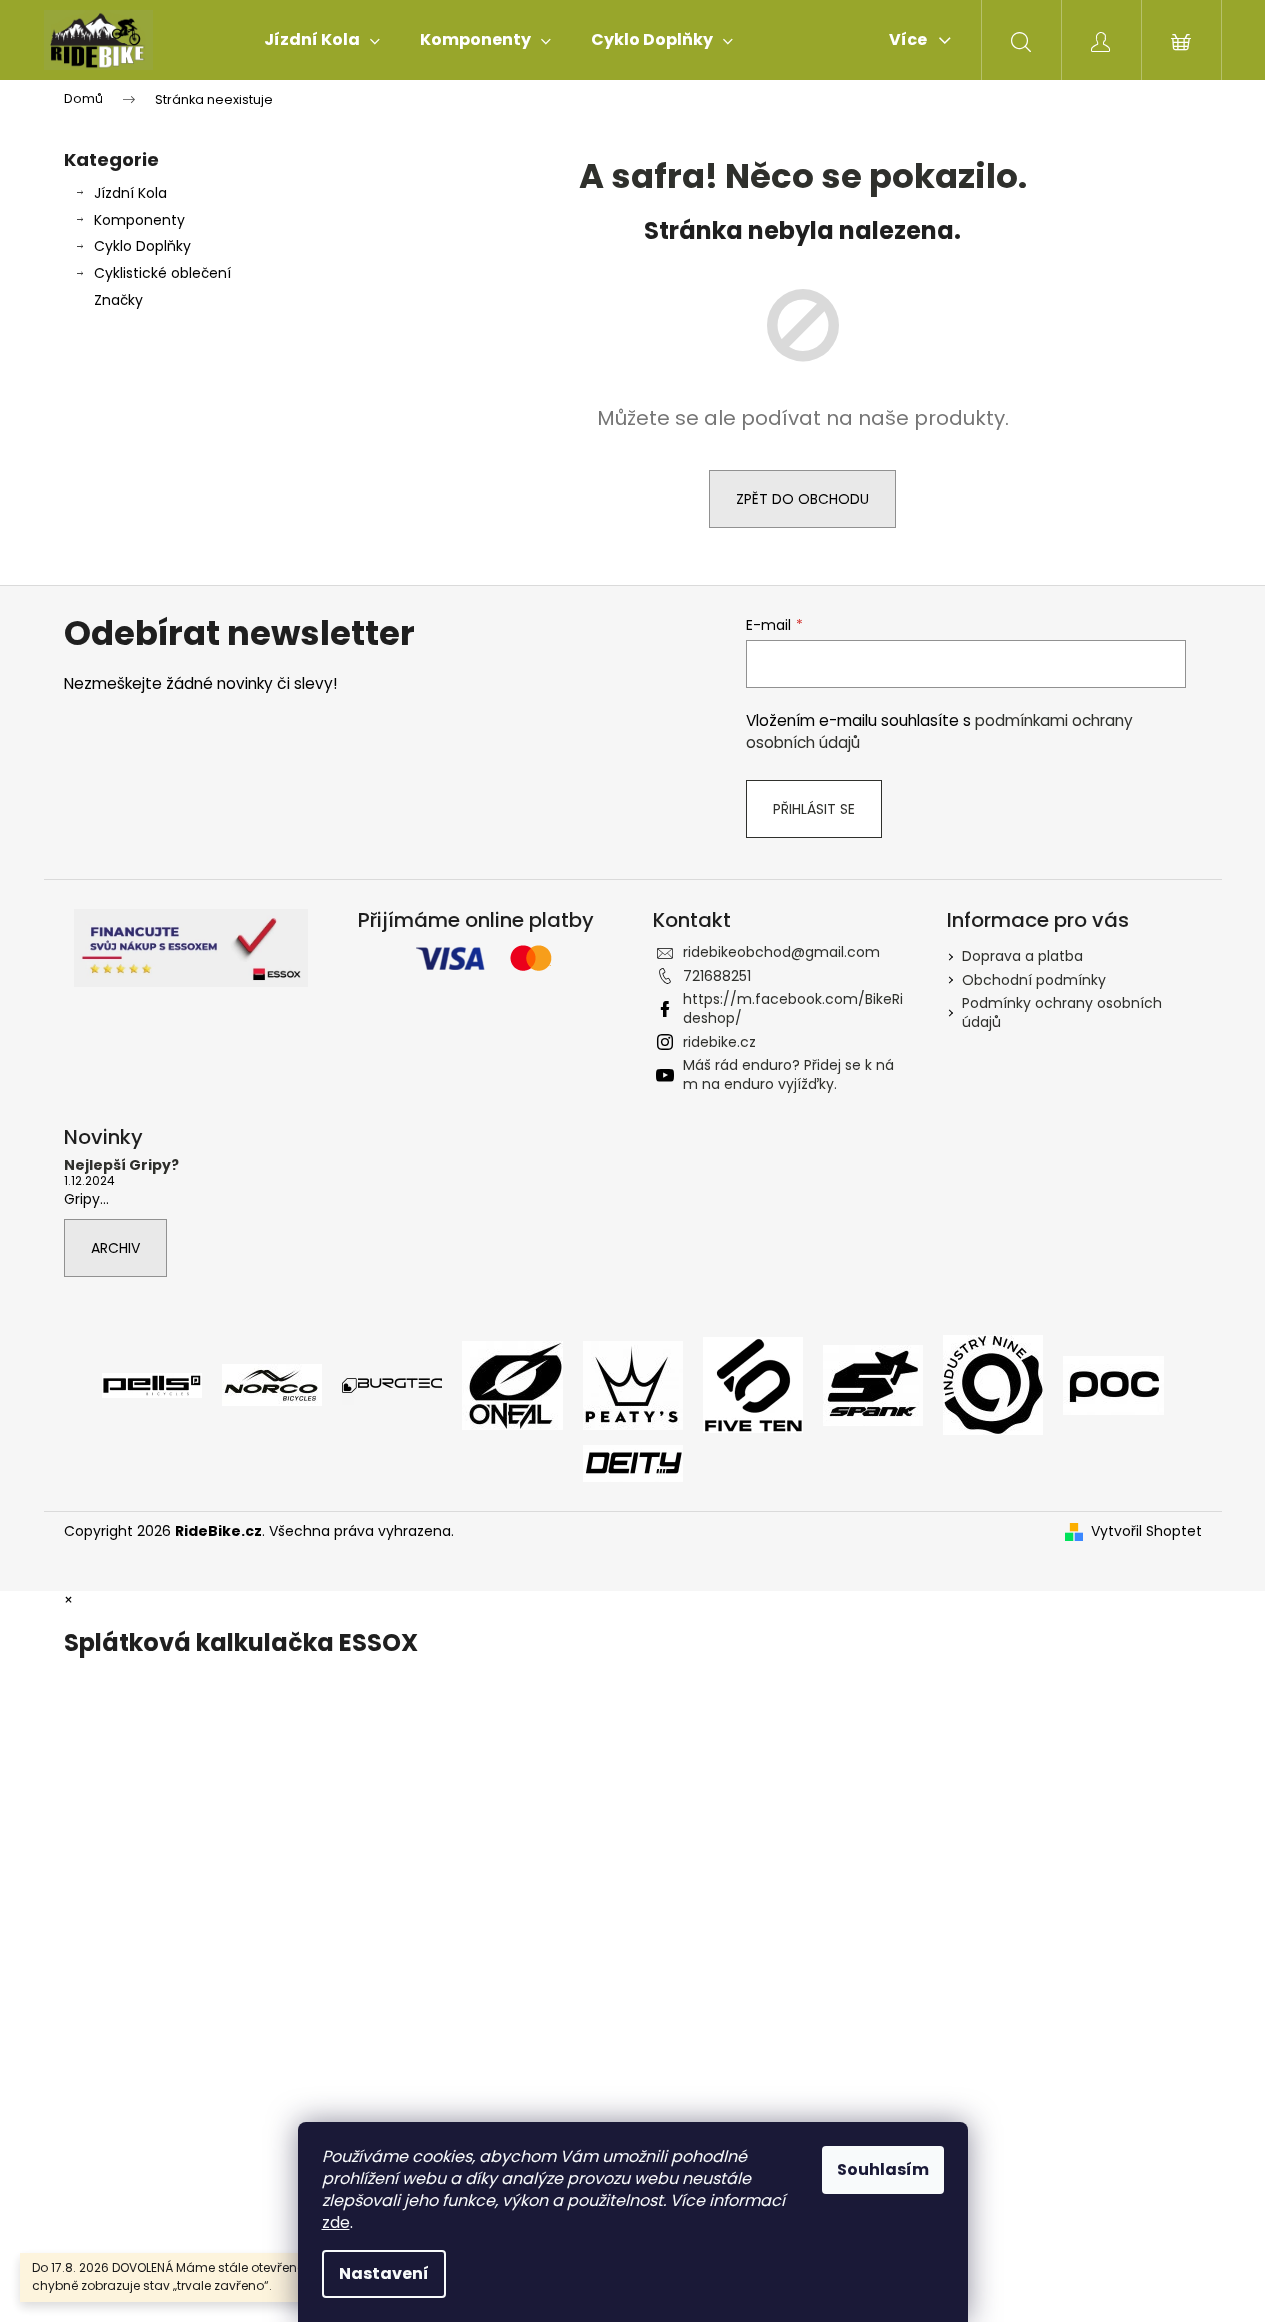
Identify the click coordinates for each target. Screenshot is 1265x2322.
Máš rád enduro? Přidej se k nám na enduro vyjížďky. (788, 1074)
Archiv (115, 1248)
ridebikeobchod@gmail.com (781, 952)
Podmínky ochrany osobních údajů (1062, 1012)
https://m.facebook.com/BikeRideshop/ (793, 1008)
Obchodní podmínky (1034, 980)
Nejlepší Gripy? (121, 1165)
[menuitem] (322, 40)
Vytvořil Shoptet (1146, 1531)
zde (336, 2222)
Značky (118, 300)
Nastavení (384, 2273)
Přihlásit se (814, 809)
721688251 (717, 976)
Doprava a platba (1022, 956)
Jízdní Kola (130, 193)
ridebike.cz (719, 1042)
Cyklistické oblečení (162, 273)
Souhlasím (883, 2169)
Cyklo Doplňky (142, 246)
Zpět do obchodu (802, 499)
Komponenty (139, 220)
